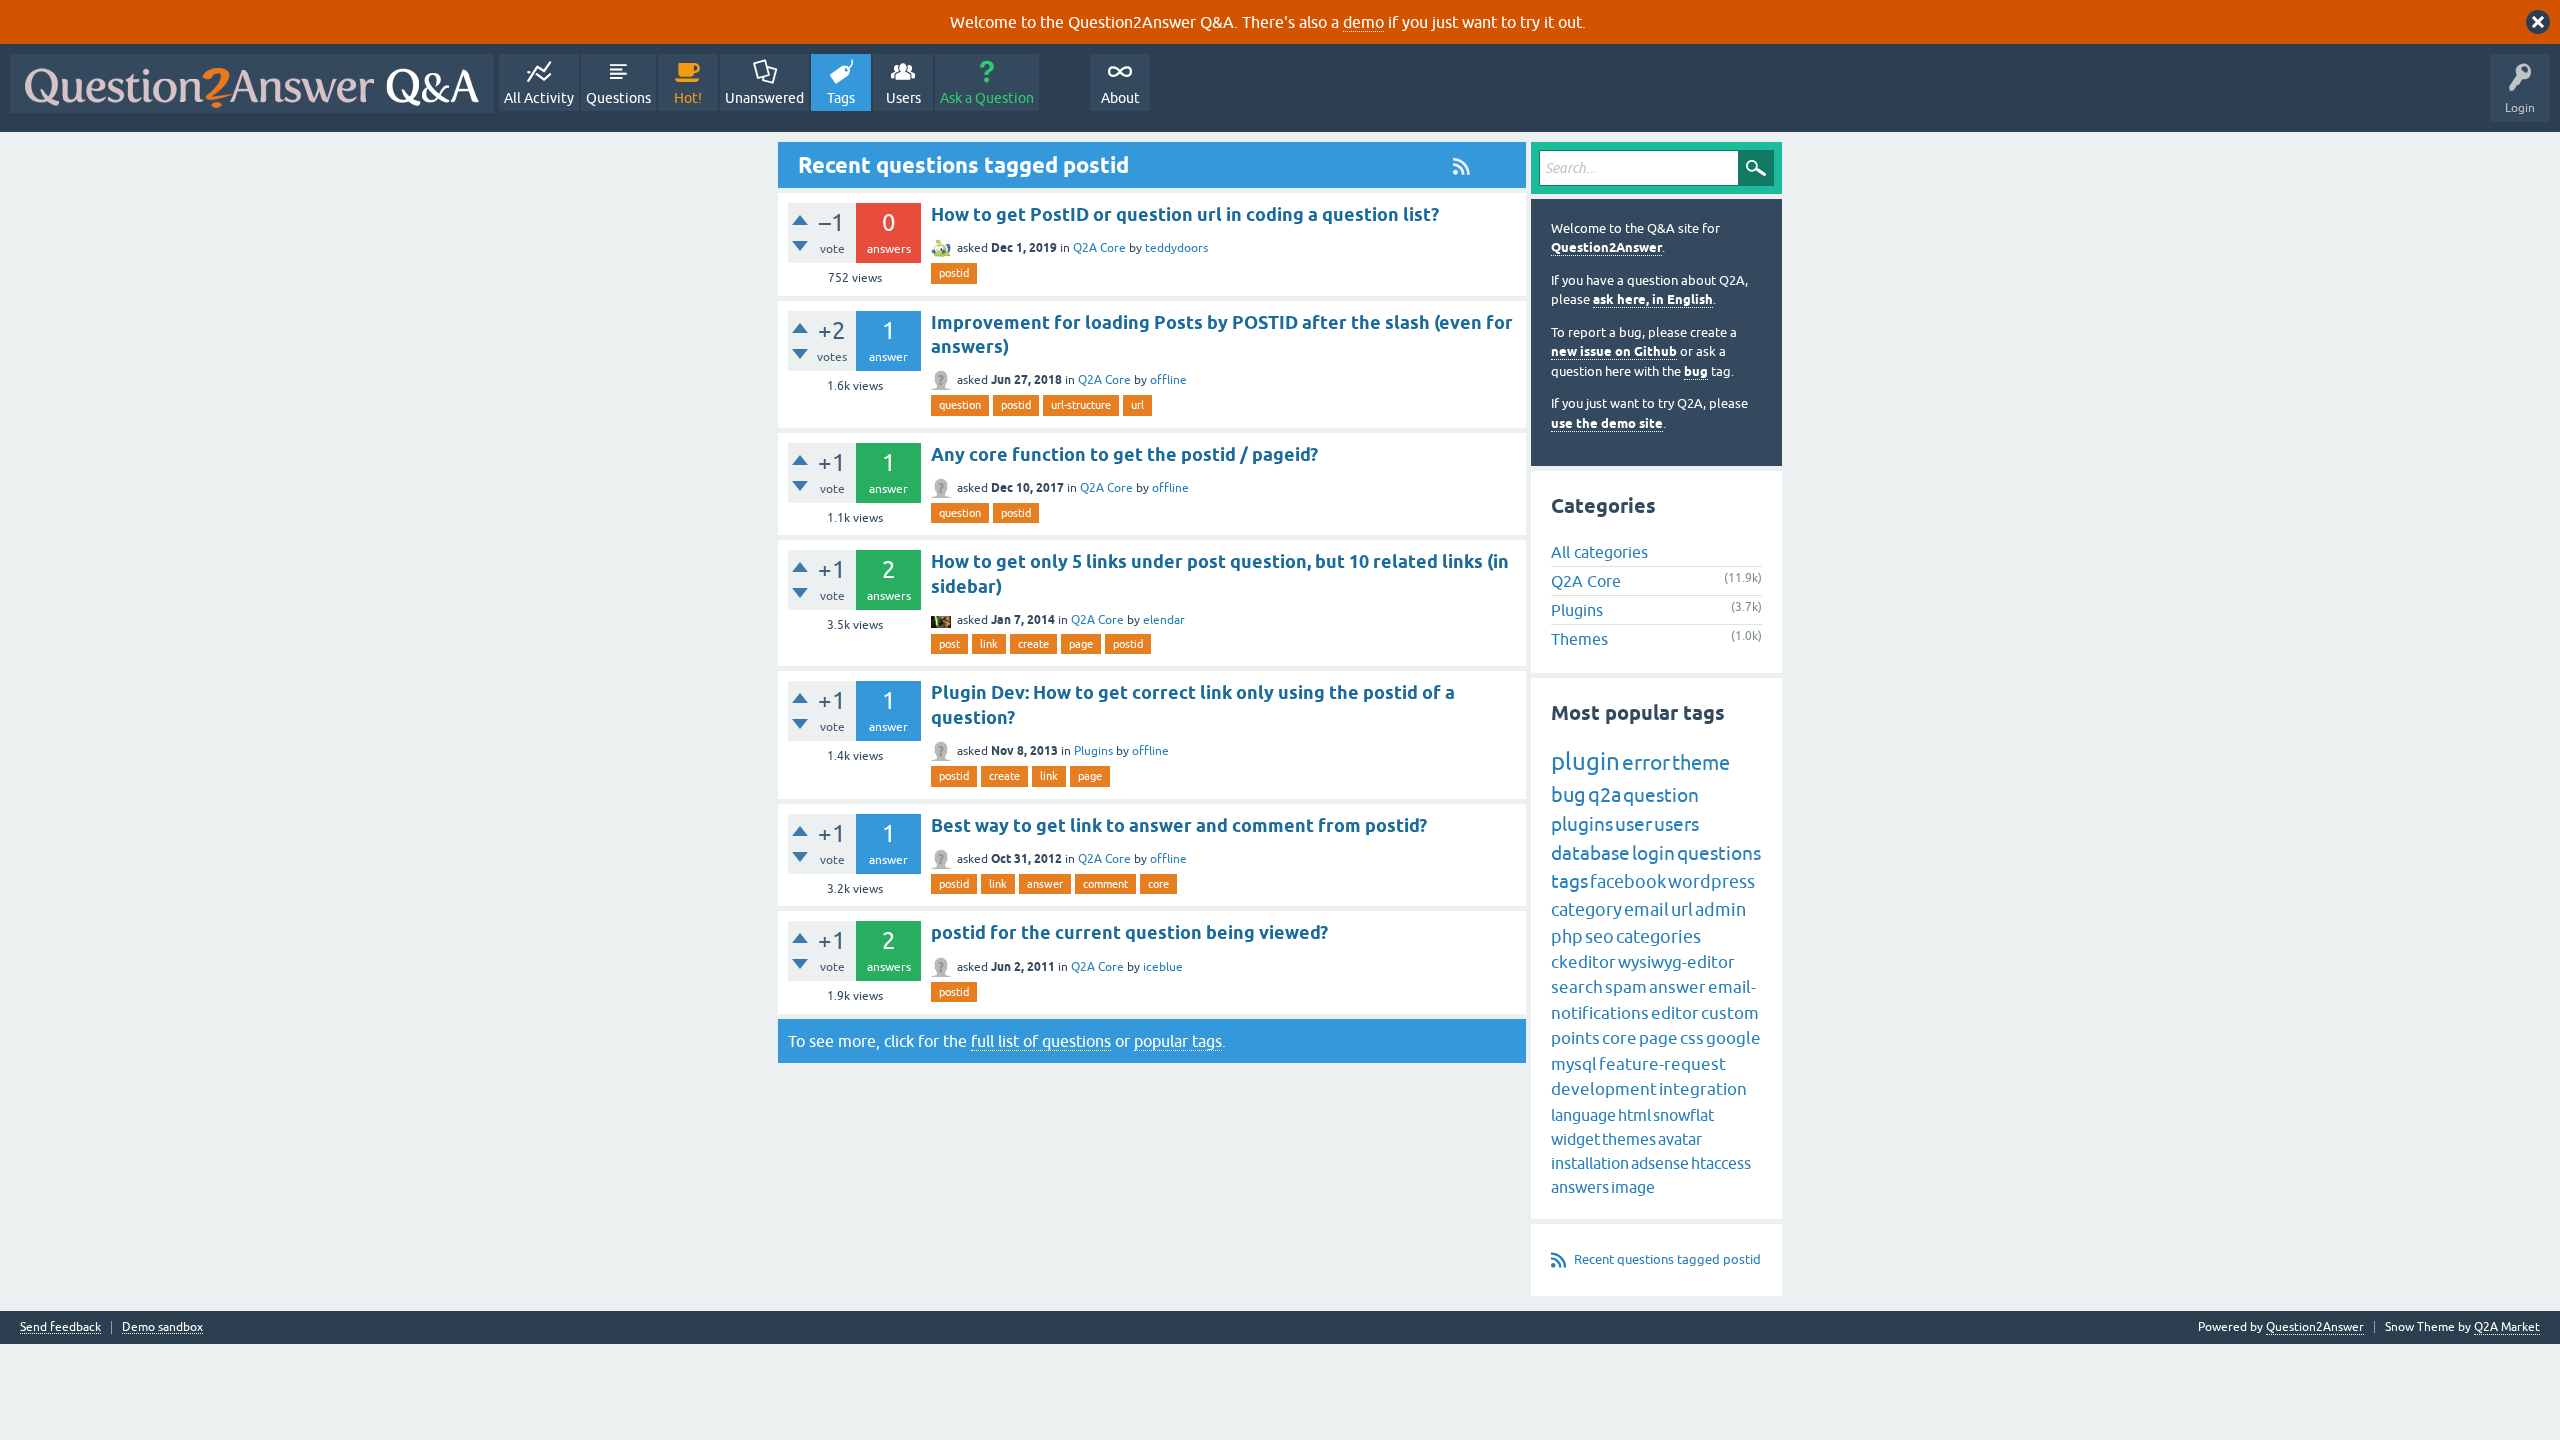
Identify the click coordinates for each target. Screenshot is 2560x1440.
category (1586, 909)
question (960, 405)
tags (1569, 881)
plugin (1585, 761)
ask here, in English (1653, 299)
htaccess (1721, 1163)
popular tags (1178, 1041)
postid (954, 273)
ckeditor (1583, 962)
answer (1045, 884)
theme (1701, 762)
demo (1363, 22)
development (1604, 1089)
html (1634, 1115)
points (1575, 1038)
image (1633, 1187)
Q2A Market (2507, 1327)
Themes (1579, 639)
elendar (1164, 620)
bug (1696, 371)
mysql (1574, 1064)
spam (1626, 987)
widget (1575, 1139)
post (949, 644)
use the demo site (1607, 423)
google (1733, 1038)
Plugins (1093, 751)
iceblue (1163, 967)
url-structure (1081, 405)
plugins (1582, 824)
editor (1675, 1013)
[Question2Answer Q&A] (252, 83)
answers (1580, 1187)
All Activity (539, 98)
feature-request (1662, 1064)
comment (1105, 884)
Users (903, 98)
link (989, 644)
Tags (841, 98)
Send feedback (60, 1327)
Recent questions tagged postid (1667, 1259)
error (1646, 762)
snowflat (1683, 1115)
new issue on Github (1614, 351)
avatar (1680, 1139)
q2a (1604, 794)
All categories (1599, 552)
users (1676, 824)
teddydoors (1176, 248)
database (1590, 853)
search (1577, 987)
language (1583, 1115)
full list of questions (1041, 1041)
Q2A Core (1099, 248)
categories (1658, 936)
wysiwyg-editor (1676, 962)
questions (1719, 853)
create (1033, 644)
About (1120, 98)
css (1692, 1038)
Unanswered (764, 98)
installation (1590, 1163)
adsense (1660, 1163)
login (1653, 853)
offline (1168, 380)
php (1567, 936)
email (1646, 909)
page (1081, 644)
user (1633, 824)
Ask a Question (987, 98)
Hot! (688, 98)
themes (1629, 1139)
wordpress (1711, 881)
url (1137, 405)
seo (1599, 936)
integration (1703, 1089)
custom (1730, 1013)
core (1158, 884)
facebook (1628, 881)
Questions (618, 98)
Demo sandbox (162, 1327)
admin (1720, 909)
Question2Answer (1606, 247)
